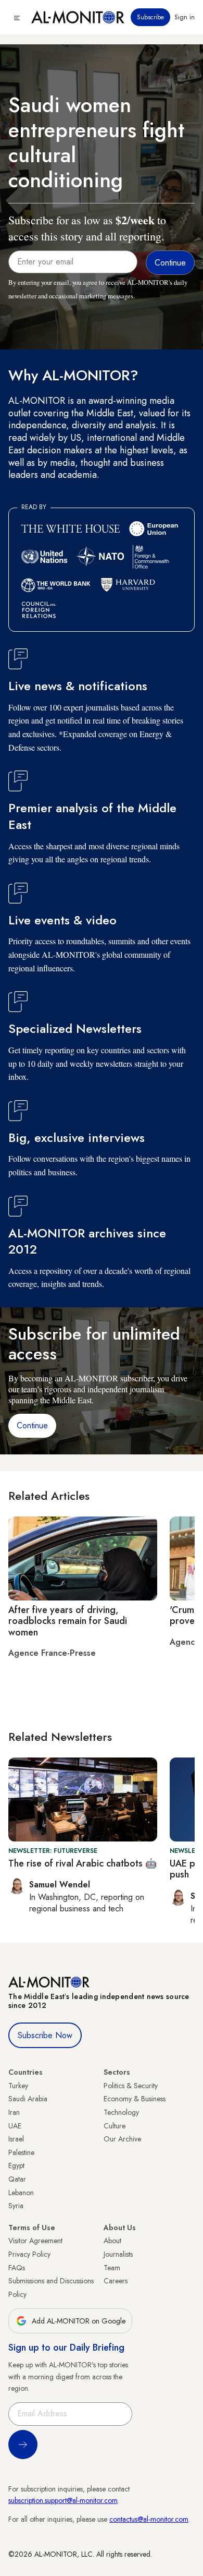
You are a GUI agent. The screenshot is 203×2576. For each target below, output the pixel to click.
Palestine (21, 2152)
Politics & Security (131, 2086)
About (112, 2241)
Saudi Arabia (28, 2099)
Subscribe (150, 17)
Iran (14, 2112)
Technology (121, 2112)
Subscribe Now (45, 2035)
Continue (32, 1425)
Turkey (18, 2086)
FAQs (17, 2268)
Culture (115, 2126)
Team (112, 2268)
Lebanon (21, 2193)
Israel (16, 2139)
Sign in (185, 17)
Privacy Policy (29, 2254)
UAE (15, 2126)
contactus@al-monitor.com (149, 2519)
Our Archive (122, 2139)
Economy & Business (135, 2099)
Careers (116, 2281)
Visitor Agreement (35, 2241)
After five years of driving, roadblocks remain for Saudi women (68, 1621)
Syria (16, 2206)
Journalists (118, 2254)
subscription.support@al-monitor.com (63, 2500)
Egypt (16, 2165)
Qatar (17, 2179)
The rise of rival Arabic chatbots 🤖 (83, 1863)
